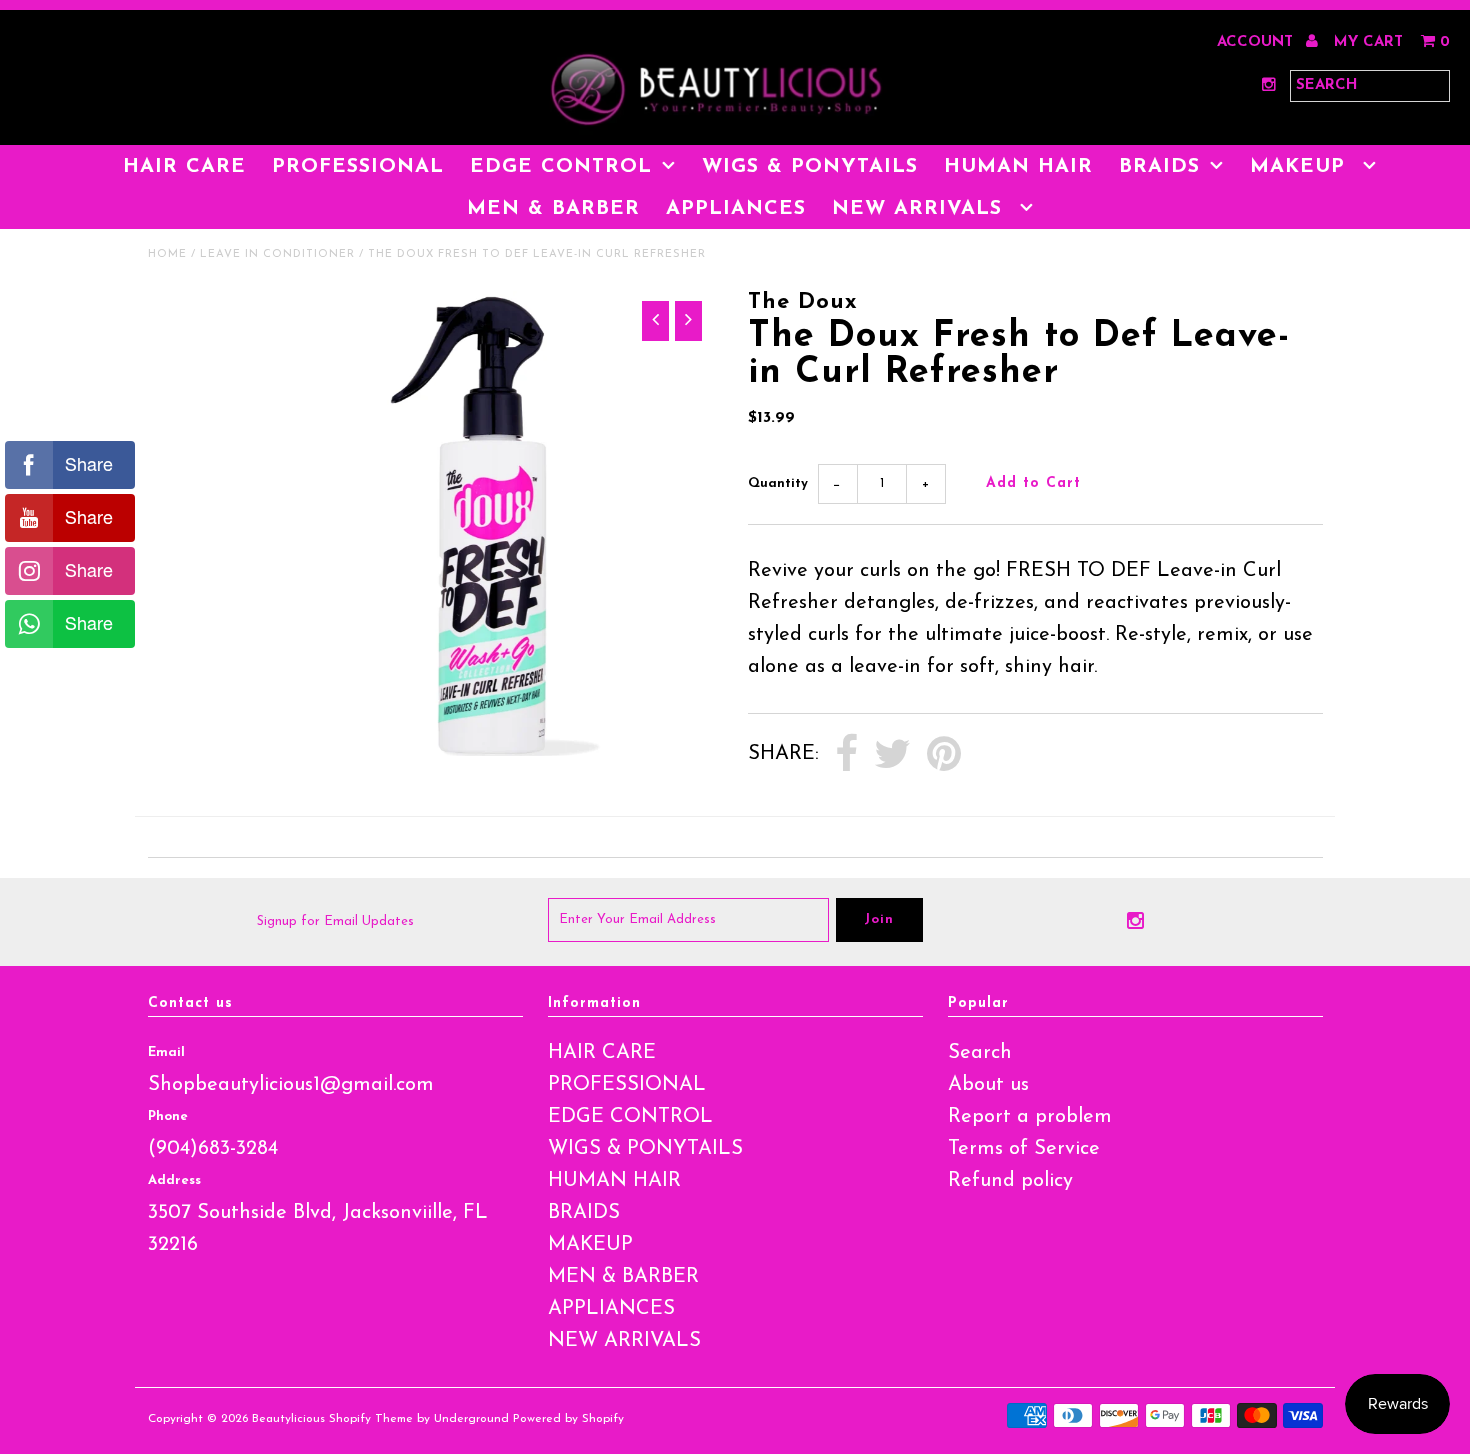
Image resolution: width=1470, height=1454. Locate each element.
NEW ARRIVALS (921, 209)
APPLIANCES (736, 209)
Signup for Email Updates (335, 921)
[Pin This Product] (944, 755)
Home (167, 254)
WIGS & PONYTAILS (810, 167)
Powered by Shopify (568, 1419)
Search (980, 1053)
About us (988, 1085)
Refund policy (1010, 1181)
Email (166, 1052)
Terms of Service (1024, 1149)
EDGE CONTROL (561, 167)
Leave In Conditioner (277, 254)
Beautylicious (288, 1419)
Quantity (778, 483)
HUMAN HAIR (1018, 167)
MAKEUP (1301, 167)
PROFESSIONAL (358, 167)
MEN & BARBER (553, 209)
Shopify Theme (371, 1419)
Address (174, 1180)
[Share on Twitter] (892, 755)
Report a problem (1030, 1117)
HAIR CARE (184, 167)
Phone (168, 1116)
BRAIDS (1159, 167)
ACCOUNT (1257, 42)
